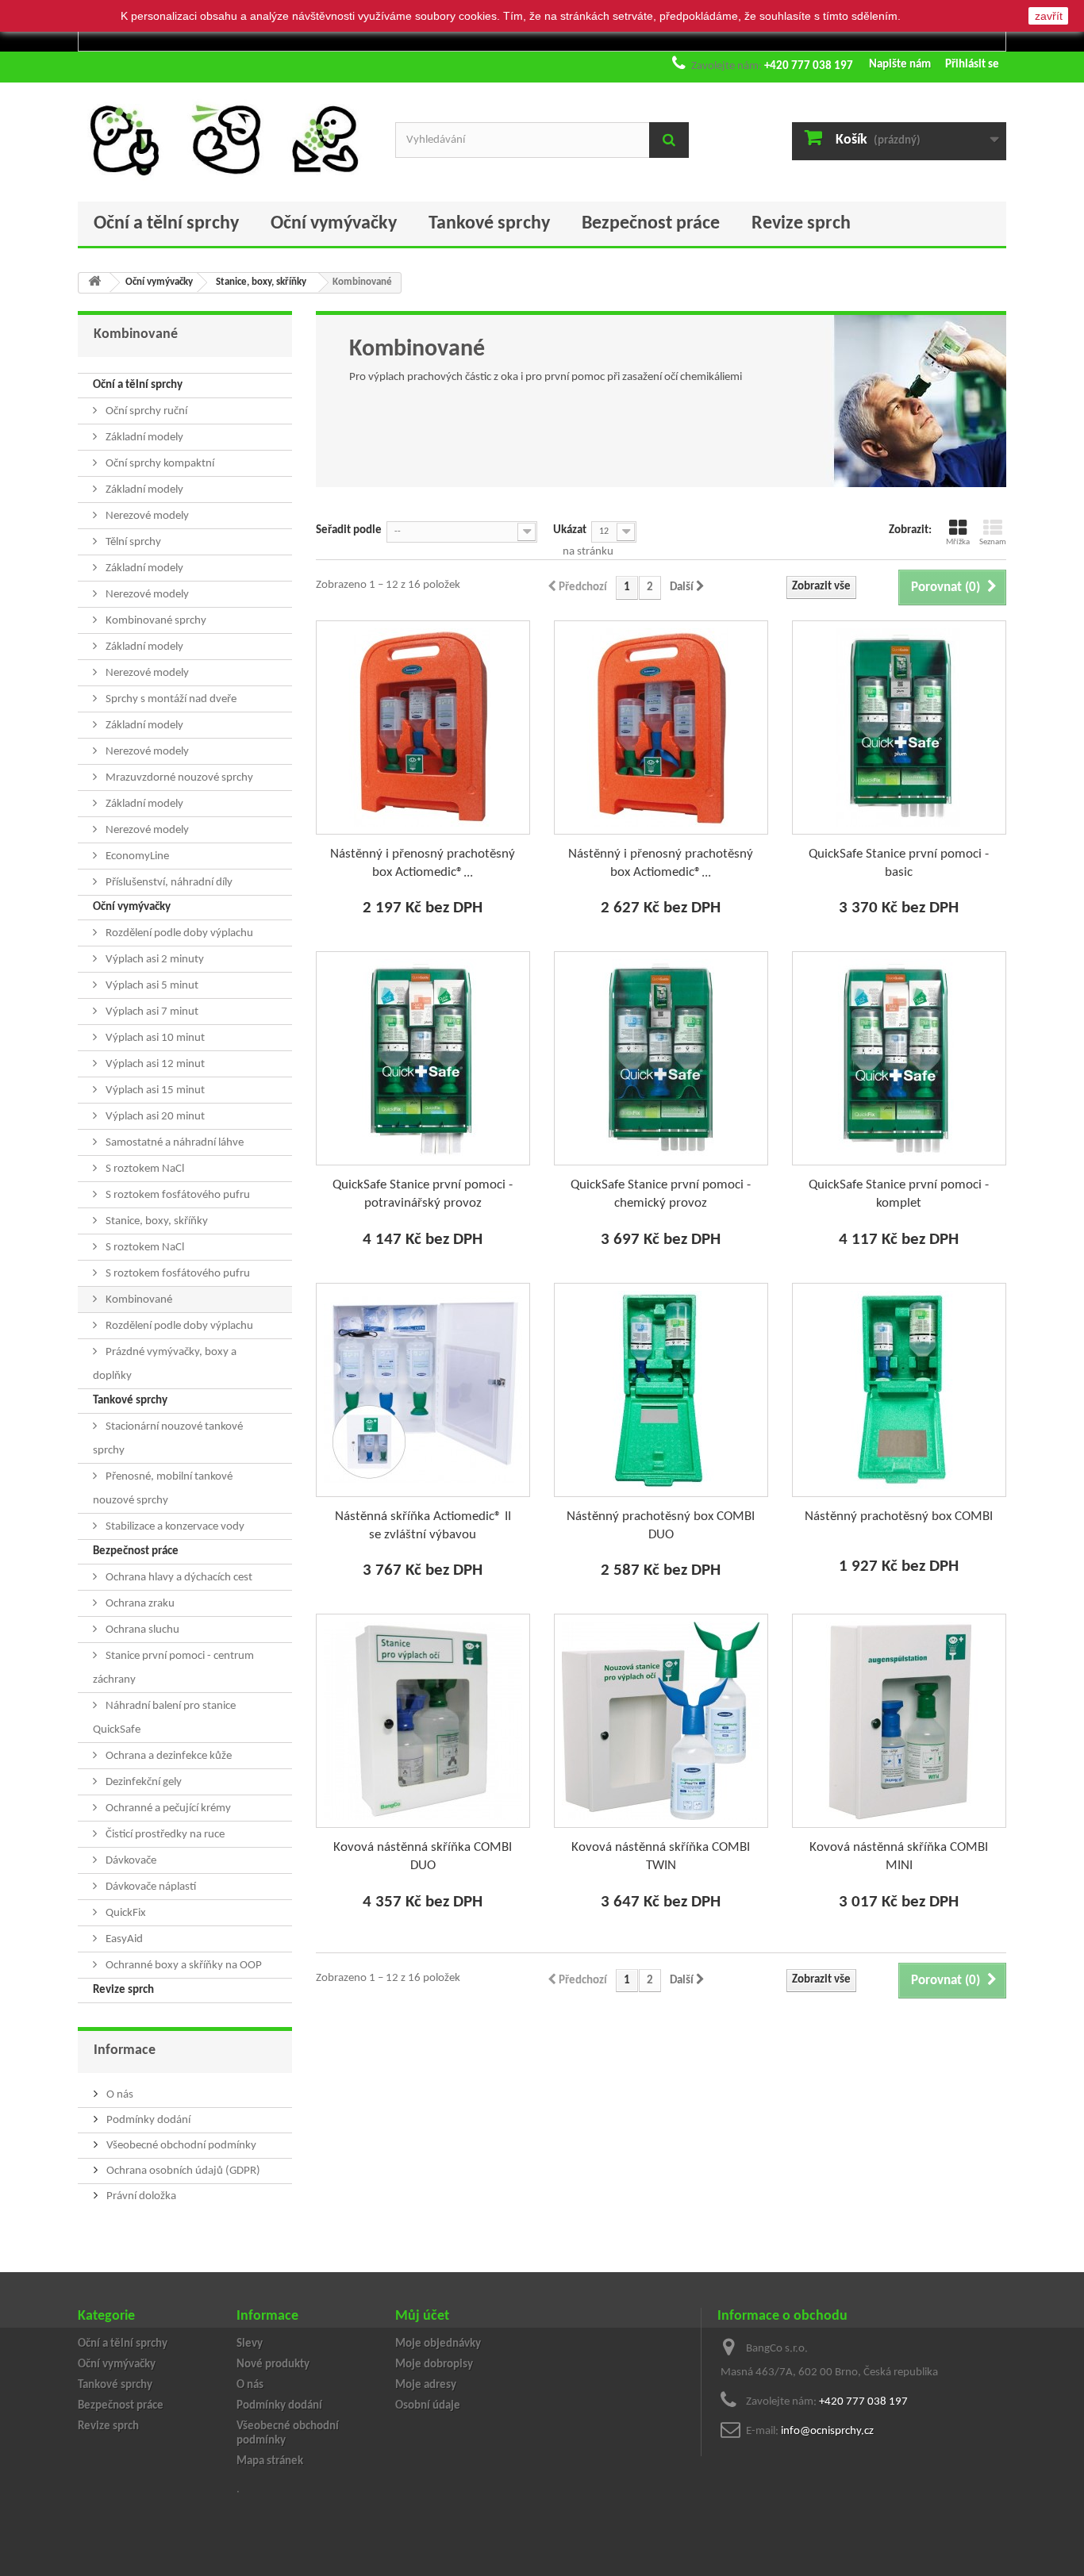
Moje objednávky (438, 2344)
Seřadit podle (349, 530)
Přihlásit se (972, 65)
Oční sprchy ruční (145, 411)
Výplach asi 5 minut (151, 986)
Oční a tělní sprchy (166, 224)
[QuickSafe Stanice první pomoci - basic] (899, 727)
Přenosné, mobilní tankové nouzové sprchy (163, 1489)
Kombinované (138, 1300)
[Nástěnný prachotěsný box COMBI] (899, 1390)
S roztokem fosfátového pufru (177, 1195)
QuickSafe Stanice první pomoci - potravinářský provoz (423, 1194)
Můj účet (422, 2316)
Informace (125, 2050)
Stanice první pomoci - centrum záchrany (173, 1668)
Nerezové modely (146, 516)
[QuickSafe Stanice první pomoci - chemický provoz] (661, 1058)
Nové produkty (273, 2365)
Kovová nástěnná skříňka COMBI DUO (423, 1856)
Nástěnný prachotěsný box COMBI (899, 1516)
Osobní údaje (428, 2406)
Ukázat (570, 530)
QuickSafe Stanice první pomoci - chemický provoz (661, 1194)
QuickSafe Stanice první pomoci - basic (899, 863)
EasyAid (123, 1939)
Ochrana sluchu (141, 1630)
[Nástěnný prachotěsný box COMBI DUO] (661, 1390)
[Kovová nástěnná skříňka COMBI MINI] (899, 1721)
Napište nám (900, 65)
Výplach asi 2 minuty (154, 960)
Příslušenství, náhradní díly (168, 883)
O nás (119, 2095)
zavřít (1049, 16)
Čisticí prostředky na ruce (164, 1835)
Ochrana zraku (139, 1604)
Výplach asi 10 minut (154, 1038)
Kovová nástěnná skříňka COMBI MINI (899, 1856)
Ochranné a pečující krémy (167, 1808)
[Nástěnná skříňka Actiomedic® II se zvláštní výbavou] (423, 1390)
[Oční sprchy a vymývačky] (225, 138)
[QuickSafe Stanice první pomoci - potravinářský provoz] (423, 1058)
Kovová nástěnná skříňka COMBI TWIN (661, 1856)
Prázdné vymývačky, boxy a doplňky (165, 1364)
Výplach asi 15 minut (154, 1090)
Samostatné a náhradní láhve (173, 1143)
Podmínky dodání (147, 2120)
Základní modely (143, 438)
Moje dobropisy (434, 2365)
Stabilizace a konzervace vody (174, 1527)
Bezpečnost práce (651, 224)
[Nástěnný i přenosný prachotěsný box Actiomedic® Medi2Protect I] (423, 727)
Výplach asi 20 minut (154, 1117)
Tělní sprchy (132, 542)
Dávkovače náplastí (150, 1887)
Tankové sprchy (489, 224)
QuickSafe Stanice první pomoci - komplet (899, 1194)
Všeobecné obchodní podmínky (180, 2146)
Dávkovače (130, 1861)
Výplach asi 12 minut (154, 1064)
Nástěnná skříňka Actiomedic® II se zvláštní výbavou (423, 1526)
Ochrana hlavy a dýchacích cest (178, 1578)
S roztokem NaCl (144, 1169)
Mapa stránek (270, 2461)
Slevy (250, 2344)
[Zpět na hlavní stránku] (94, 283)
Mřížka (958, 542)
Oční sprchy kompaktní (159, 464)
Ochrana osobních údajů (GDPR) (182, 2171)
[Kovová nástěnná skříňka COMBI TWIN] (661, 1721)
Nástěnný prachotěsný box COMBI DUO (661, 1526)
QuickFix (125, 1913)
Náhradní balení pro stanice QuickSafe (164, 1718)
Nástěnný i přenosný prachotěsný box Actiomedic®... (423, 863)
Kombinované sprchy (155, 621)
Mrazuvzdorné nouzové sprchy (178, 778)
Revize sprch (801, 224)
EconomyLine (136, 856)
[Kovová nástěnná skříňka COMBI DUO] (423, 1721)
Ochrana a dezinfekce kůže (167, 1756)
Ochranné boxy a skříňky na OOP (183, 1966)
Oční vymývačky (334, 224)
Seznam (993, 542)
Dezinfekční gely (142, 1782)
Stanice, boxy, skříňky (156, 1221)
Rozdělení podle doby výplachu (178, 933)
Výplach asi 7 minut (151, 1012)
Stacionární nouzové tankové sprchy (168, 1439)
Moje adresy (426, 2385)
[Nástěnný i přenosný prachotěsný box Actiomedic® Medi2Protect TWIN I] (661, 727)
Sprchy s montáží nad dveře (170, 699)
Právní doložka (140, 2196)
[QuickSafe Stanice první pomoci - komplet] (899, 1058)
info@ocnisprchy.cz (827, 2431)
